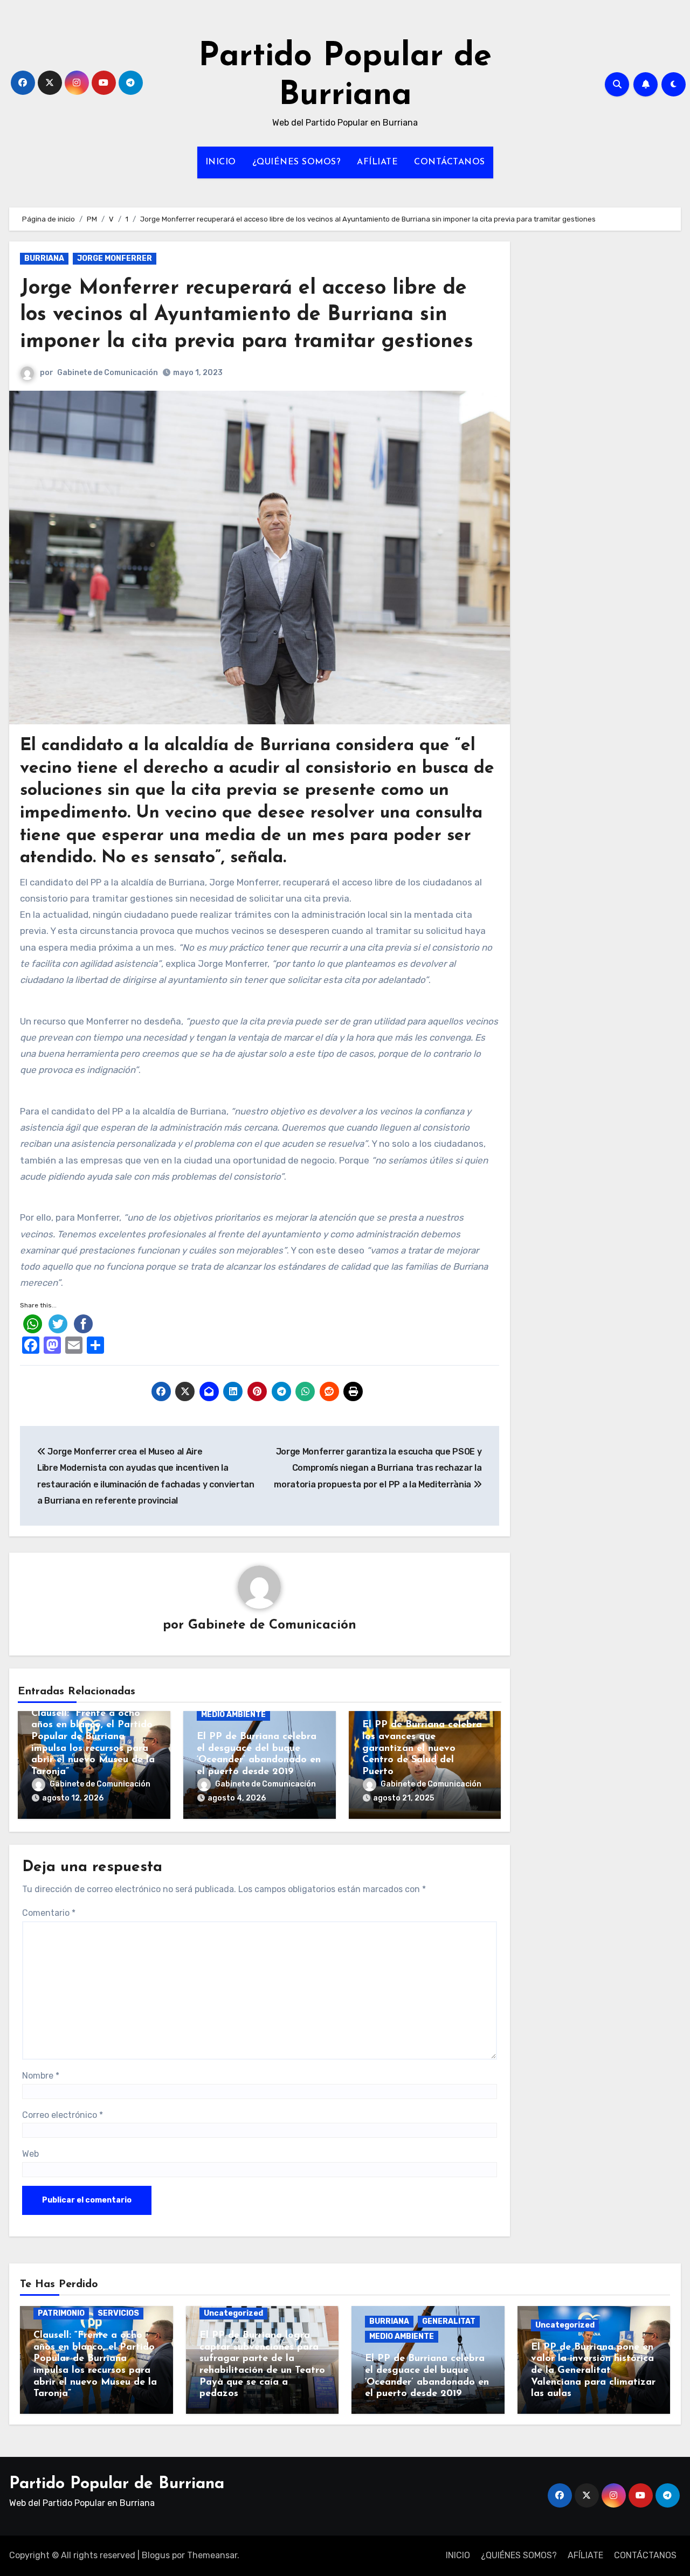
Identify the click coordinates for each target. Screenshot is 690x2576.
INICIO (221, 162)
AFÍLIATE (377, 162)
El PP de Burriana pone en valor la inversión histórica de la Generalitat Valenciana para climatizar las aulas (593, 2371)
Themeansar (212, 2555)
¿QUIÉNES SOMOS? (297, 162)
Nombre (41, 2076)
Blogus (156, 2555)
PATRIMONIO (61, 2313)
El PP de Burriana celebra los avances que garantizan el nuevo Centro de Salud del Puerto (422, 1748)
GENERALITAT (449, 2321)
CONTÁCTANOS (450, 162)
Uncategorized (233, 2313)
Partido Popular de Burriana (117, 2484)
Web (30, 2154)
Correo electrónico (63, 2115)
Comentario (49, 1913)
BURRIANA (44, 258)
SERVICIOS (118, 2313)
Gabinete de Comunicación (108, 373)
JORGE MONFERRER (115, 258)
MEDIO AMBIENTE (233, 1715)
